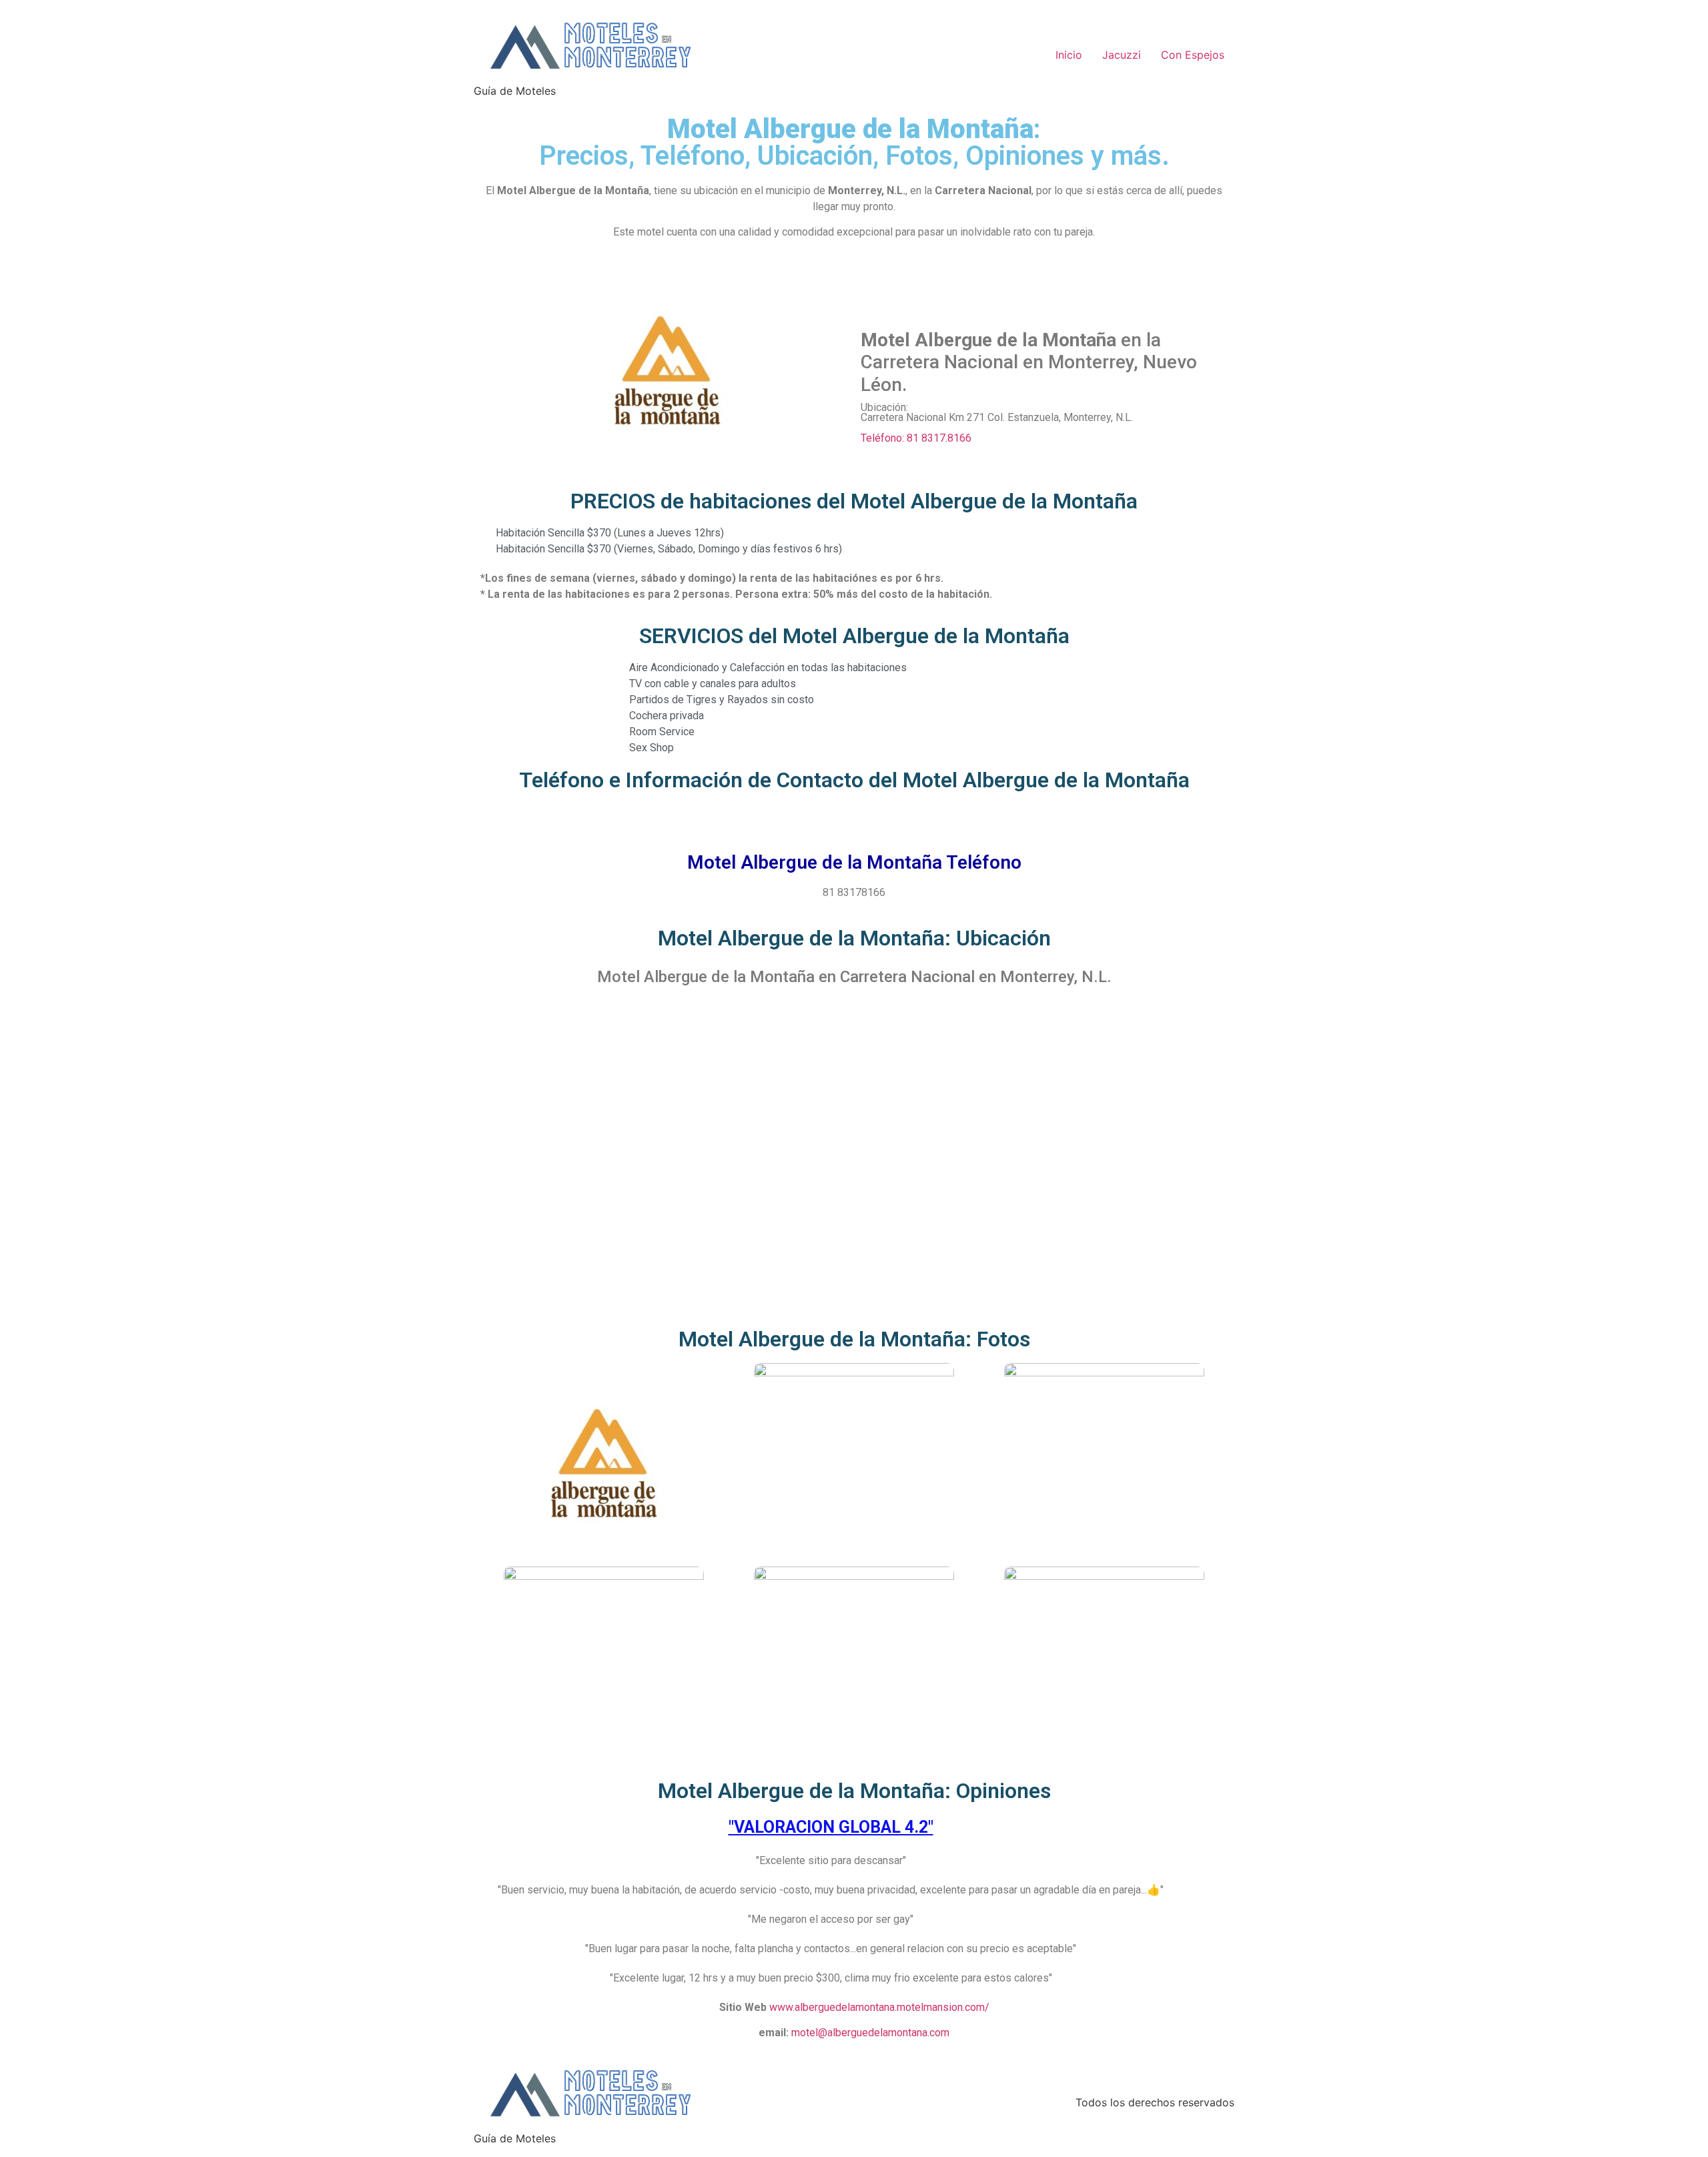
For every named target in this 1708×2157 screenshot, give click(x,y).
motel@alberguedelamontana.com (870, 2033)
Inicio (1069, 55)
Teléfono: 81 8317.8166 (916, 438)
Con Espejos (1193, 55)
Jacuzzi (1122, 55)
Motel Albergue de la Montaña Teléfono (854, 862)
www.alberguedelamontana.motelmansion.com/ (879, 2007)
